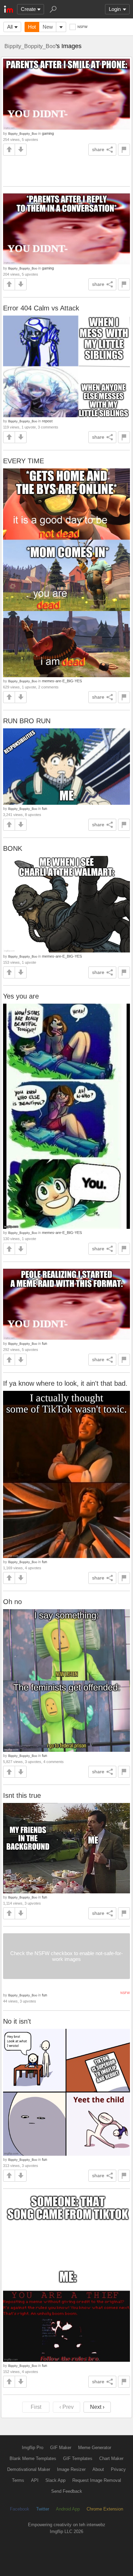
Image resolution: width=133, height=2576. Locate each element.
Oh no (12, 1602)
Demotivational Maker (29, 2469)
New (48, 27)
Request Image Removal (97, 2480)
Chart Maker (111, 2458)
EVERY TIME (24, 461)
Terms (18, 2480)
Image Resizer (71, 2469)
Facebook (20, 2509)
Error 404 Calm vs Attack (41, 308)
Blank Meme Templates (33, 2458)
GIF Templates (78, 2458)
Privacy (118, 2469)
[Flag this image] (124, 150)
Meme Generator (95, 2448)
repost (47, 421)
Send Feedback (67, 2491)
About (98, 2469)
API (35, 2480)
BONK (13, 848)
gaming (48, 133)
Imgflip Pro (33, 2448)
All (10, 27)
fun (45, 809)
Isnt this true (22, 1795)
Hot (32, 27)
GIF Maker (61, 2448)
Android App (68, 2509)
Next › (97, 2407)
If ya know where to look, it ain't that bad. (65, 1383)
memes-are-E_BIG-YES (62, 681)
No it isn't (17, 2021)
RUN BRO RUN (27, 721)
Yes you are (21, 996)
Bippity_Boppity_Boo (30, 46)
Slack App (55, 2480)
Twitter (43, 2509)
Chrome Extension (105, 2509)
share (98, 149)
